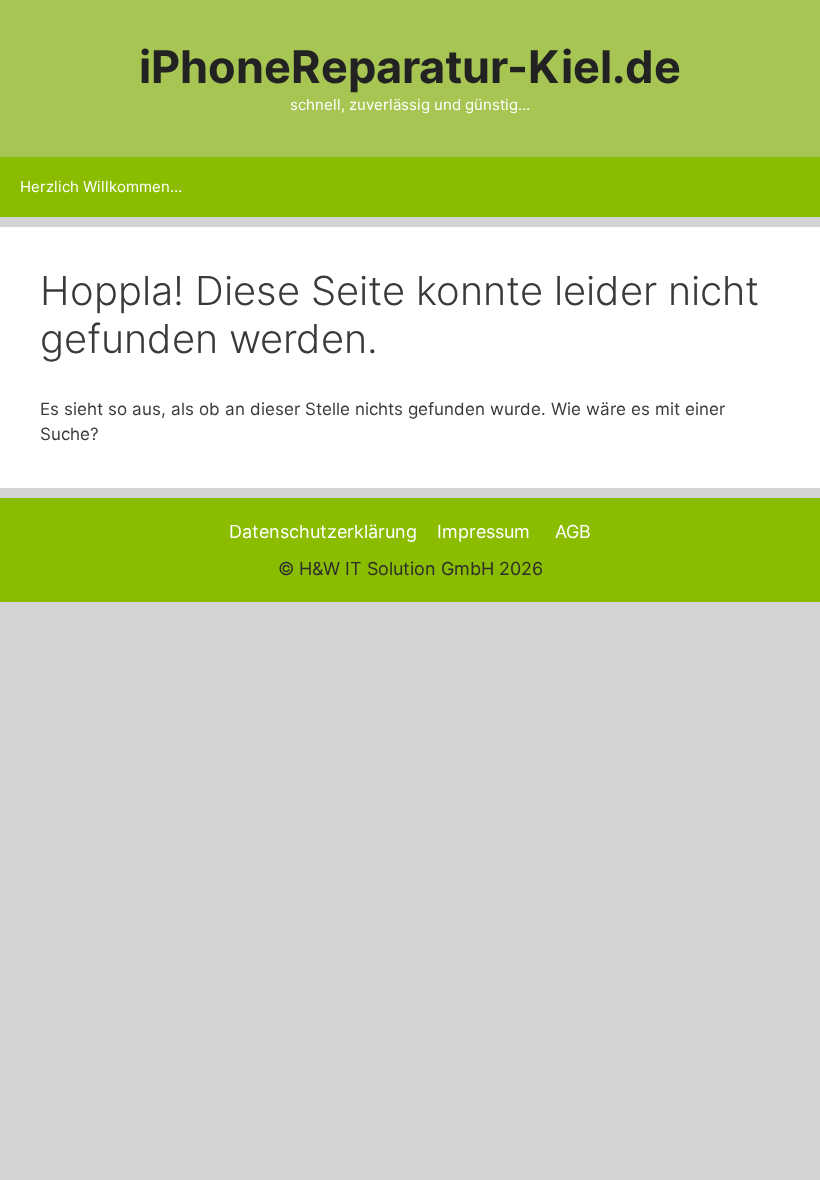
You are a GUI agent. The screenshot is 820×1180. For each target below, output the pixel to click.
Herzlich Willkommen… (101, 186)
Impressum (483, 531)
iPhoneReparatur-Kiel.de (410, 66)
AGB (573, 531)
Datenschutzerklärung (323, 531)
